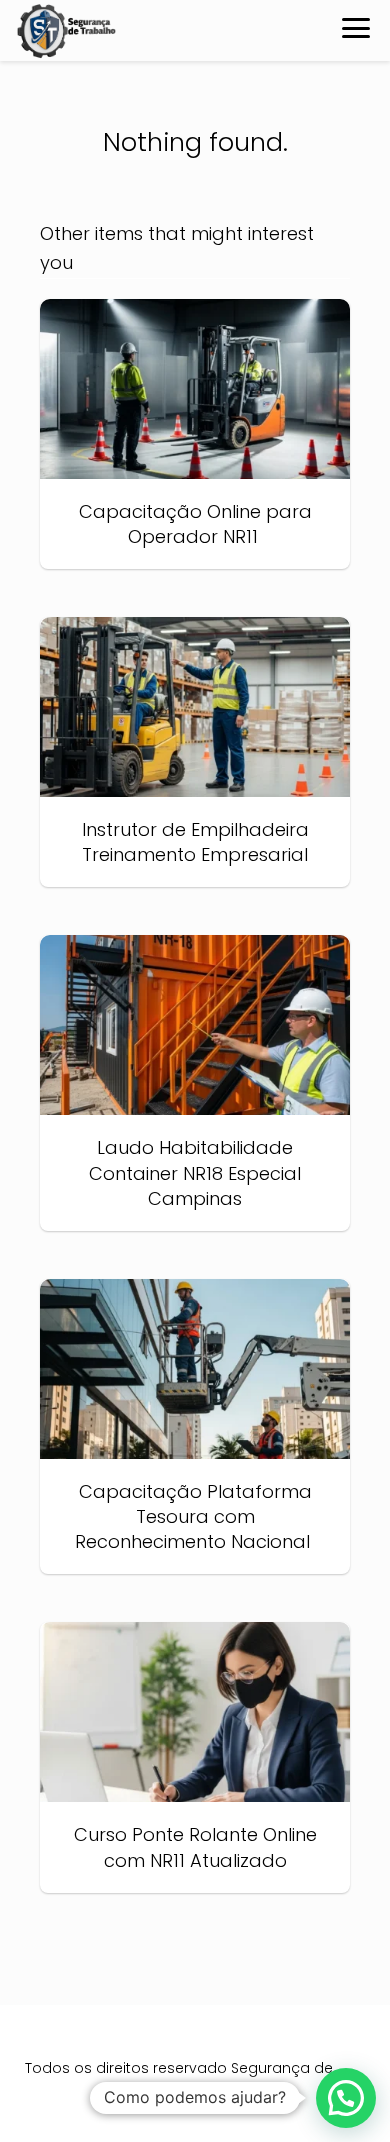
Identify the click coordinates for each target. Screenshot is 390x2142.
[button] (346, 2098)
